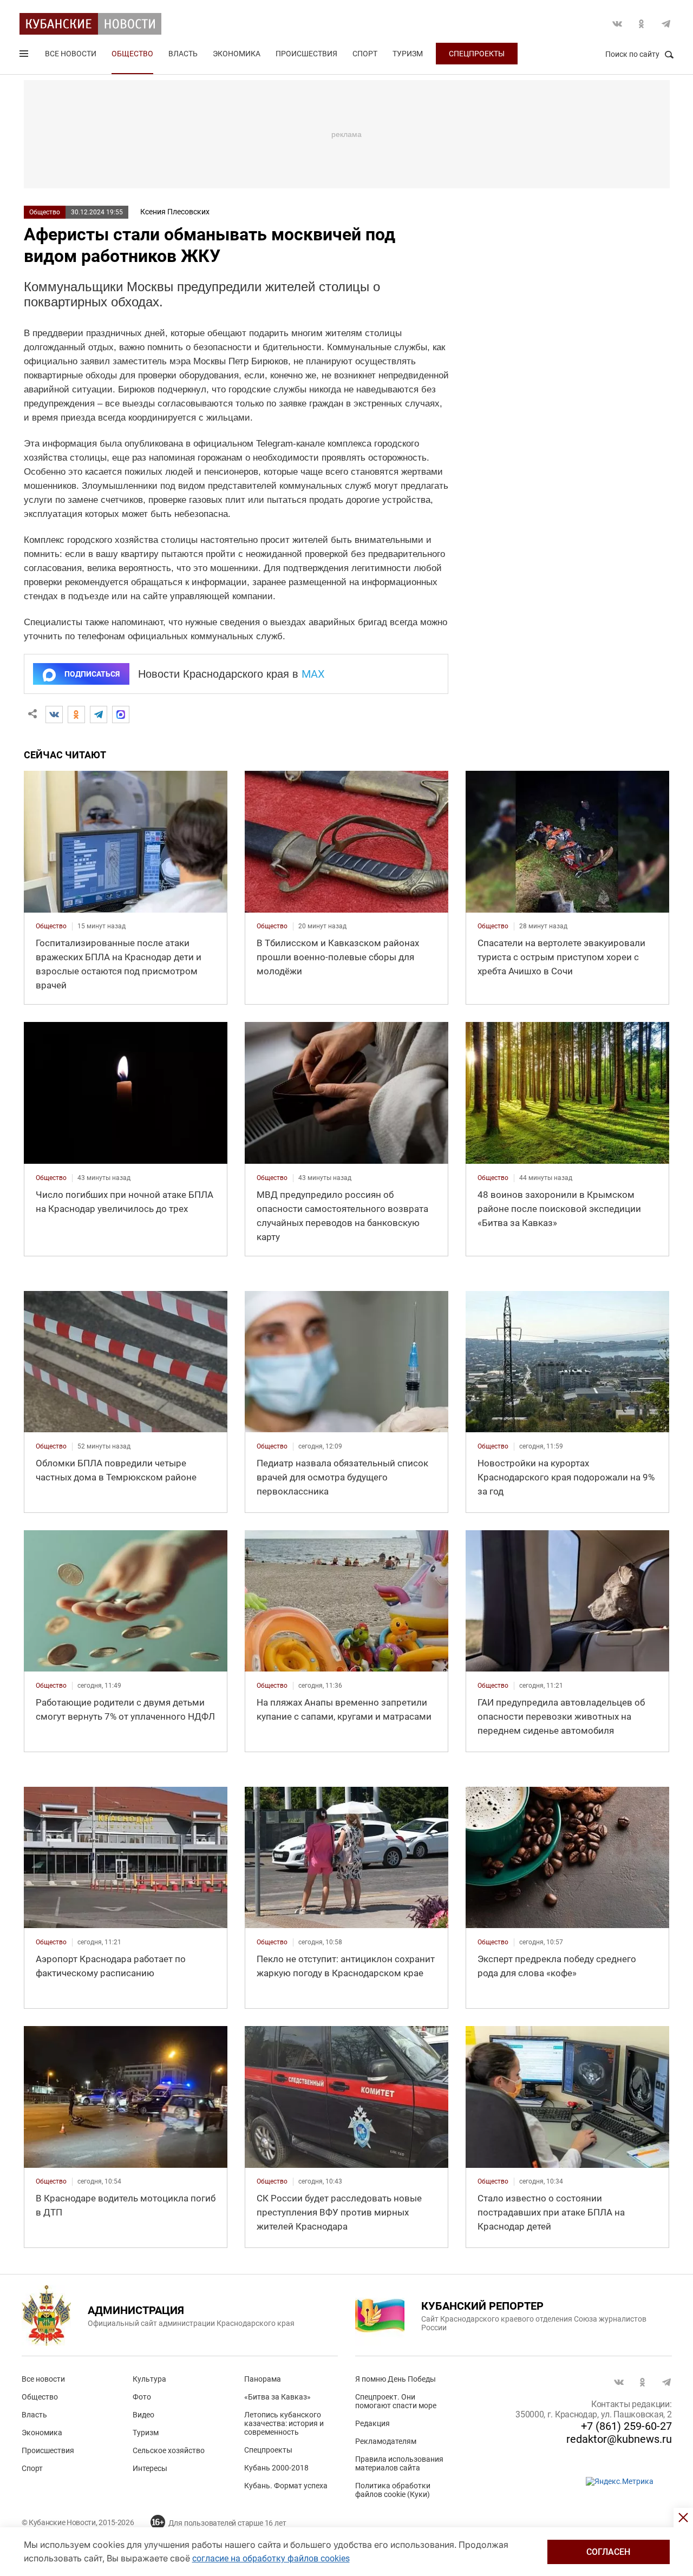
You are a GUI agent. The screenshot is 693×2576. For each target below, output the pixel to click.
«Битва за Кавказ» (277, 2397)
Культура (149, 2379)
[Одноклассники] (76, 715)
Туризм (408, 54)
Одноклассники (642, 24)
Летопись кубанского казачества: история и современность (284, 2423)
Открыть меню (25, 56)
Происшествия (306, 54)
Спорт (365, 54)
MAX (313, 674)
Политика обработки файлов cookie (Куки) (393, 2490)
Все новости (71, 54)
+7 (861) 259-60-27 (626, 2426)
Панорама (263, 2379)
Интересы (150, 2468)
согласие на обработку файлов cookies (271, 2558)
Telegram (666, 24)
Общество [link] (51, 926)
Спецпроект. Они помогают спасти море (396, 2401)
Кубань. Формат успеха (286, 2486)
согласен (608, 2552)
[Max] (121, 715)
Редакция (372, 2423)
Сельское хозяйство (169, 2450)
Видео (143, 2415)
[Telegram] (99, 715)
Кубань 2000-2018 (276, 2468)
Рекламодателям (386, 2441)
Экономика (237, 54)
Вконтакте (617, 24)
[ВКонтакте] (54, 715)
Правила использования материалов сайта (399, 2463)
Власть (183, 54)
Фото (142, 2397)
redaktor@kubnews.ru (619, 2439)
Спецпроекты (477, 54)
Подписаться (92, 674)
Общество (132, 54)
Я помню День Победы (395, 2379)
